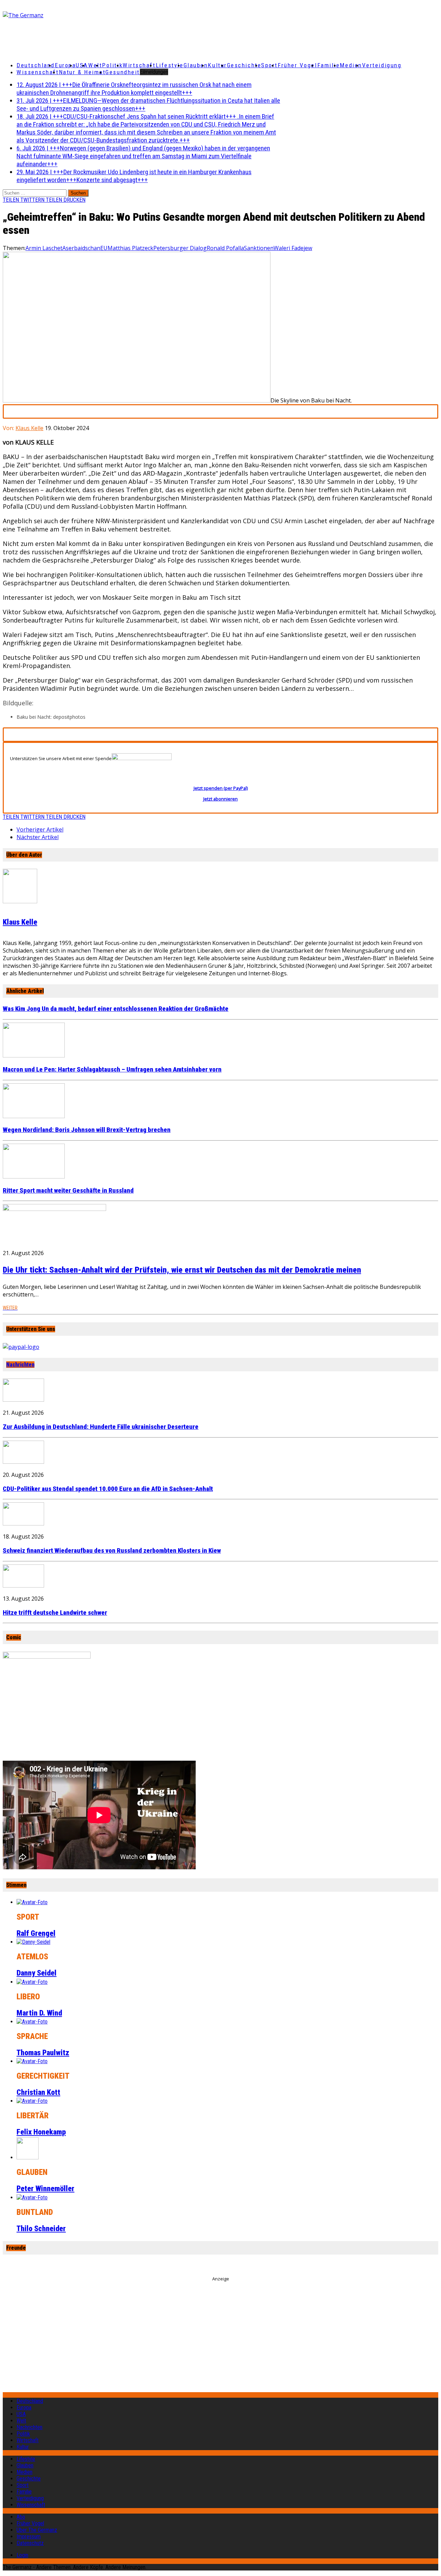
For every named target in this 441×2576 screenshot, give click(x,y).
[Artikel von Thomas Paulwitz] (32, 2022)
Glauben (196, 65)
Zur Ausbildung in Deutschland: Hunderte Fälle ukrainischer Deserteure (101, 1427)
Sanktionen (259, 248)
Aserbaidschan (81, 248)
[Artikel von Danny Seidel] (33, 1942)
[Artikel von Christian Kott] (32, 2061)
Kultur (217, 65)
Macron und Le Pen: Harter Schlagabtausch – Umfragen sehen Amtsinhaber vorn (112, 1070)
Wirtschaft (139, 65)
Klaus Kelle (29, 428)
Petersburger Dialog (180, 248)
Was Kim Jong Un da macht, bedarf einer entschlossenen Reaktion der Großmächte (116, 1009)
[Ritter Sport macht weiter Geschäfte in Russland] (34, 1176)
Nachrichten (20, 1365)
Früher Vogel (298, 65)
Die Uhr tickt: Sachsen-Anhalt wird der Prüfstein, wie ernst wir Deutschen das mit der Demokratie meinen (182, 1270)
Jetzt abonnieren (220, 799)
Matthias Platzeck (130, 248)
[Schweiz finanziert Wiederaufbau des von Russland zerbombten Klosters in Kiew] (23, 1523)
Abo (21, 2517)
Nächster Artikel (38, 837)
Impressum (29, 2537)
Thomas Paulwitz (43, 2053)
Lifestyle (170, 65)
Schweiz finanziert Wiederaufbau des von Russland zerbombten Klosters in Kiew (112, 1551)
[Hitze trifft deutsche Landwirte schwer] (23, 1585)
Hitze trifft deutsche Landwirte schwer (55, 1613)
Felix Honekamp (41, 2132)
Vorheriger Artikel (40, 829)
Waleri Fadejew (293, 248)
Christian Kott (38, 2092)
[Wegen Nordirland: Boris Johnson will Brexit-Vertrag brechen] (34, 1116)
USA (21, 2414)
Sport (269, 65)
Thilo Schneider (41, 2229)
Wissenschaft (38, 72)
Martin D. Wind (39, 2013)
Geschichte (244, 65)
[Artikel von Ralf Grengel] (32, 1902)
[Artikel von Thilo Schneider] (32, 2197)
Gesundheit (123, 72)
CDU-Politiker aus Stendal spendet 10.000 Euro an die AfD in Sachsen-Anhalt (108, 1489)
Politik (112, 65)
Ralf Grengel (36, 1933)
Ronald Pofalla (225, 248)
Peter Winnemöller (45, 2189)
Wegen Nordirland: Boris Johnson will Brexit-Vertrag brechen (87, 1130)
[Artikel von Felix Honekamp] (32, 2101)
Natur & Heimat (82, 72)
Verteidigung (382, 65)
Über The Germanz (37, 2530)
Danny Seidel (37, 1973)
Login (22, 2555)
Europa (65, 65)
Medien (351, 65)
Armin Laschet (44, 248)
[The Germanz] (75, 15)
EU (104, 248)
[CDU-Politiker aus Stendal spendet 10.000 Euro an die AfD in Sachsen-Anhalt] (23, 1462)
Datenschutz (30, 2543)
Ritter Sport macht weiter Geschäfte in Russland (68, 1191)
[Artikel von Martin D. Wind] (32, 1982)
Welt (95, 65)
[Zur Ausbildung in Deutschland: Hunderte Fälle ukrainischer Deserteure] (23, 1400)
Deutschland (36, 65)
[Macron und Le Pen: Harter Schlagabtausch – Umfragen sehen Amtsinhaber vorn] (34, 1055)
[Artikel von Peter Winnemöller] (28, 2157)
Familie (329, 65)
